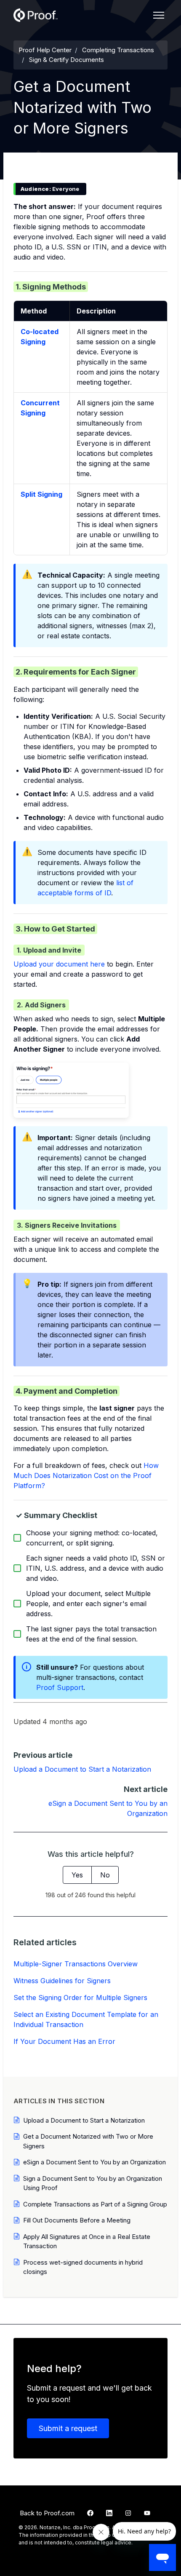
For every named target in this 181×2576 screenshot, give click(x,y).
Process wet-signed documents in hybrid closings (83, 2267)
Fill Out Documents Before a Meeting (77, 2220)
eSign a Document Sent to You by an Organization (94, 2162)
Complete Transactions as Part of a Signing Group (95, 2204)
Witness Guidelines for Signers (62, 1981)
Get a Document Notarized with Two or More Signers (88, 2141)
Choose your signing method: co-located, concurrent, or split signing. (92, 1538)
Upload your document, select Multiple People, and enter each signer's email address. (88, 1604)
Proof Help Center (45, 50)
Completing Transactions (118, 50)
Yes (77, 1875)
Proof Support (60, 1687)
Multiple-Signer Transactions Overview (76, 1964)
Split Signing (41, 494)
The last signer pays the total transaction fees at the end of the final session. (91, 1634)
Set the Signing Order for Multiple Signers (80, 1998)
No (105, 1875)
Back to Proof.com (47, 2513)
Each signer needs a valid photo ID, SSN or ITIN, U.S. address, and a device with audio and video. (96, 1568)
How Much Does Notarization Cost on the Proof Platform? (86, 1475)
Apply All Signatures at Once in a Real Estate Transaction (87, 2241)
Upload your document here (59, 964)
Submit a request (68, 2428)
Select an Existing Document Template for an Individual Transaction (86, 2019)
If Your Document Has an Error (64, 2041)
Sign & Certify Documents (67, 60)
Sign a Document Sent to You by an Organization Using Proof (93, 2183)
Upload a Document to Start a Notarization (82, 1769)
